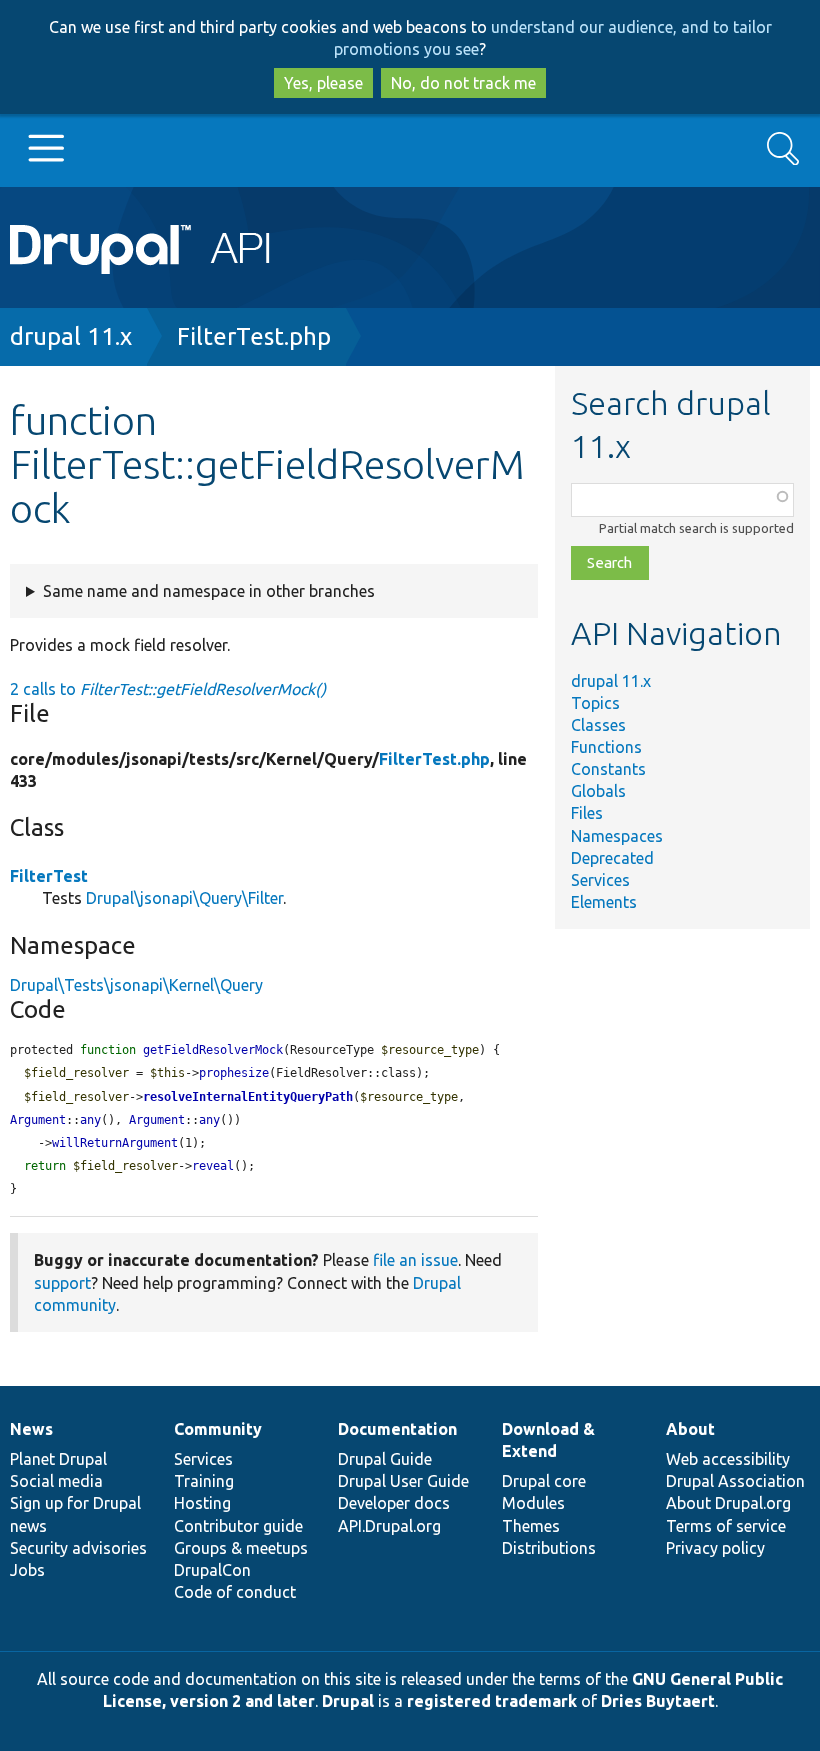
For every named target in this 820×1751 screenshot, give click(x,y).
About (690, 1429)
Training (204, 1481)
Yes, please (323, 83)
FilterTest (49, 876)
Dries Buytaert (658, 1701)
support (62, 1283)
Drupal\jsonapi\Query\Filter (184, 898)
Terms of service (726, 1526)
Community (218, 1429)
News (31, 1429)
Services (600, 880)
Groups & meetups (241, 1548)
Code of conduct (235, 1592)
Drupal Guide (385, 1459)
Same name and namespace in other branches (209, 591)
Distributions (549, 1548)
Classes (598, 725)
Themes (531, 1526)
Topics (595, 703)
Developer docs (394, 1503)
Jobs (27, 1570)
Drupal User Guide (403, 1481)
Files (587, 813)
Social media (56, 1481)
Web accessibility (728, 1459)
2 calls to (168, 689)
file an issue (415, 1260)
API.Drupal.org (389, 1526)
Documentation (397, 1429)
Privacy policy (715, 1548)
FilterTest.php (254, 336)
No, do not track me (463, 83)
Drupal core (544, 1481)
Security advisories (78, 1548)
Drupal (348, 1701)
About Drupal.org (728, 1503)
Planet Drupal (58, 1459)
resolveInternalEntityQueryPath (248, 1097)
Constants (608, 769)
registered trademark (492, 1701)
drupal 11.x (71, 336)
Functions (606, 747)
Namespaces (617, 836)
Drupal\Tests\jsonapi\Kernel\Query (136, 985)
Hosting (202, 1503)
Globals (598, 791)
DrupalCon (212, 1570)
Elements (604, 902)
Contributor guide (238, 1526)
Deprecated (612, 858)
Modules (533, 1503)
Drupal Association (735, 1481)
